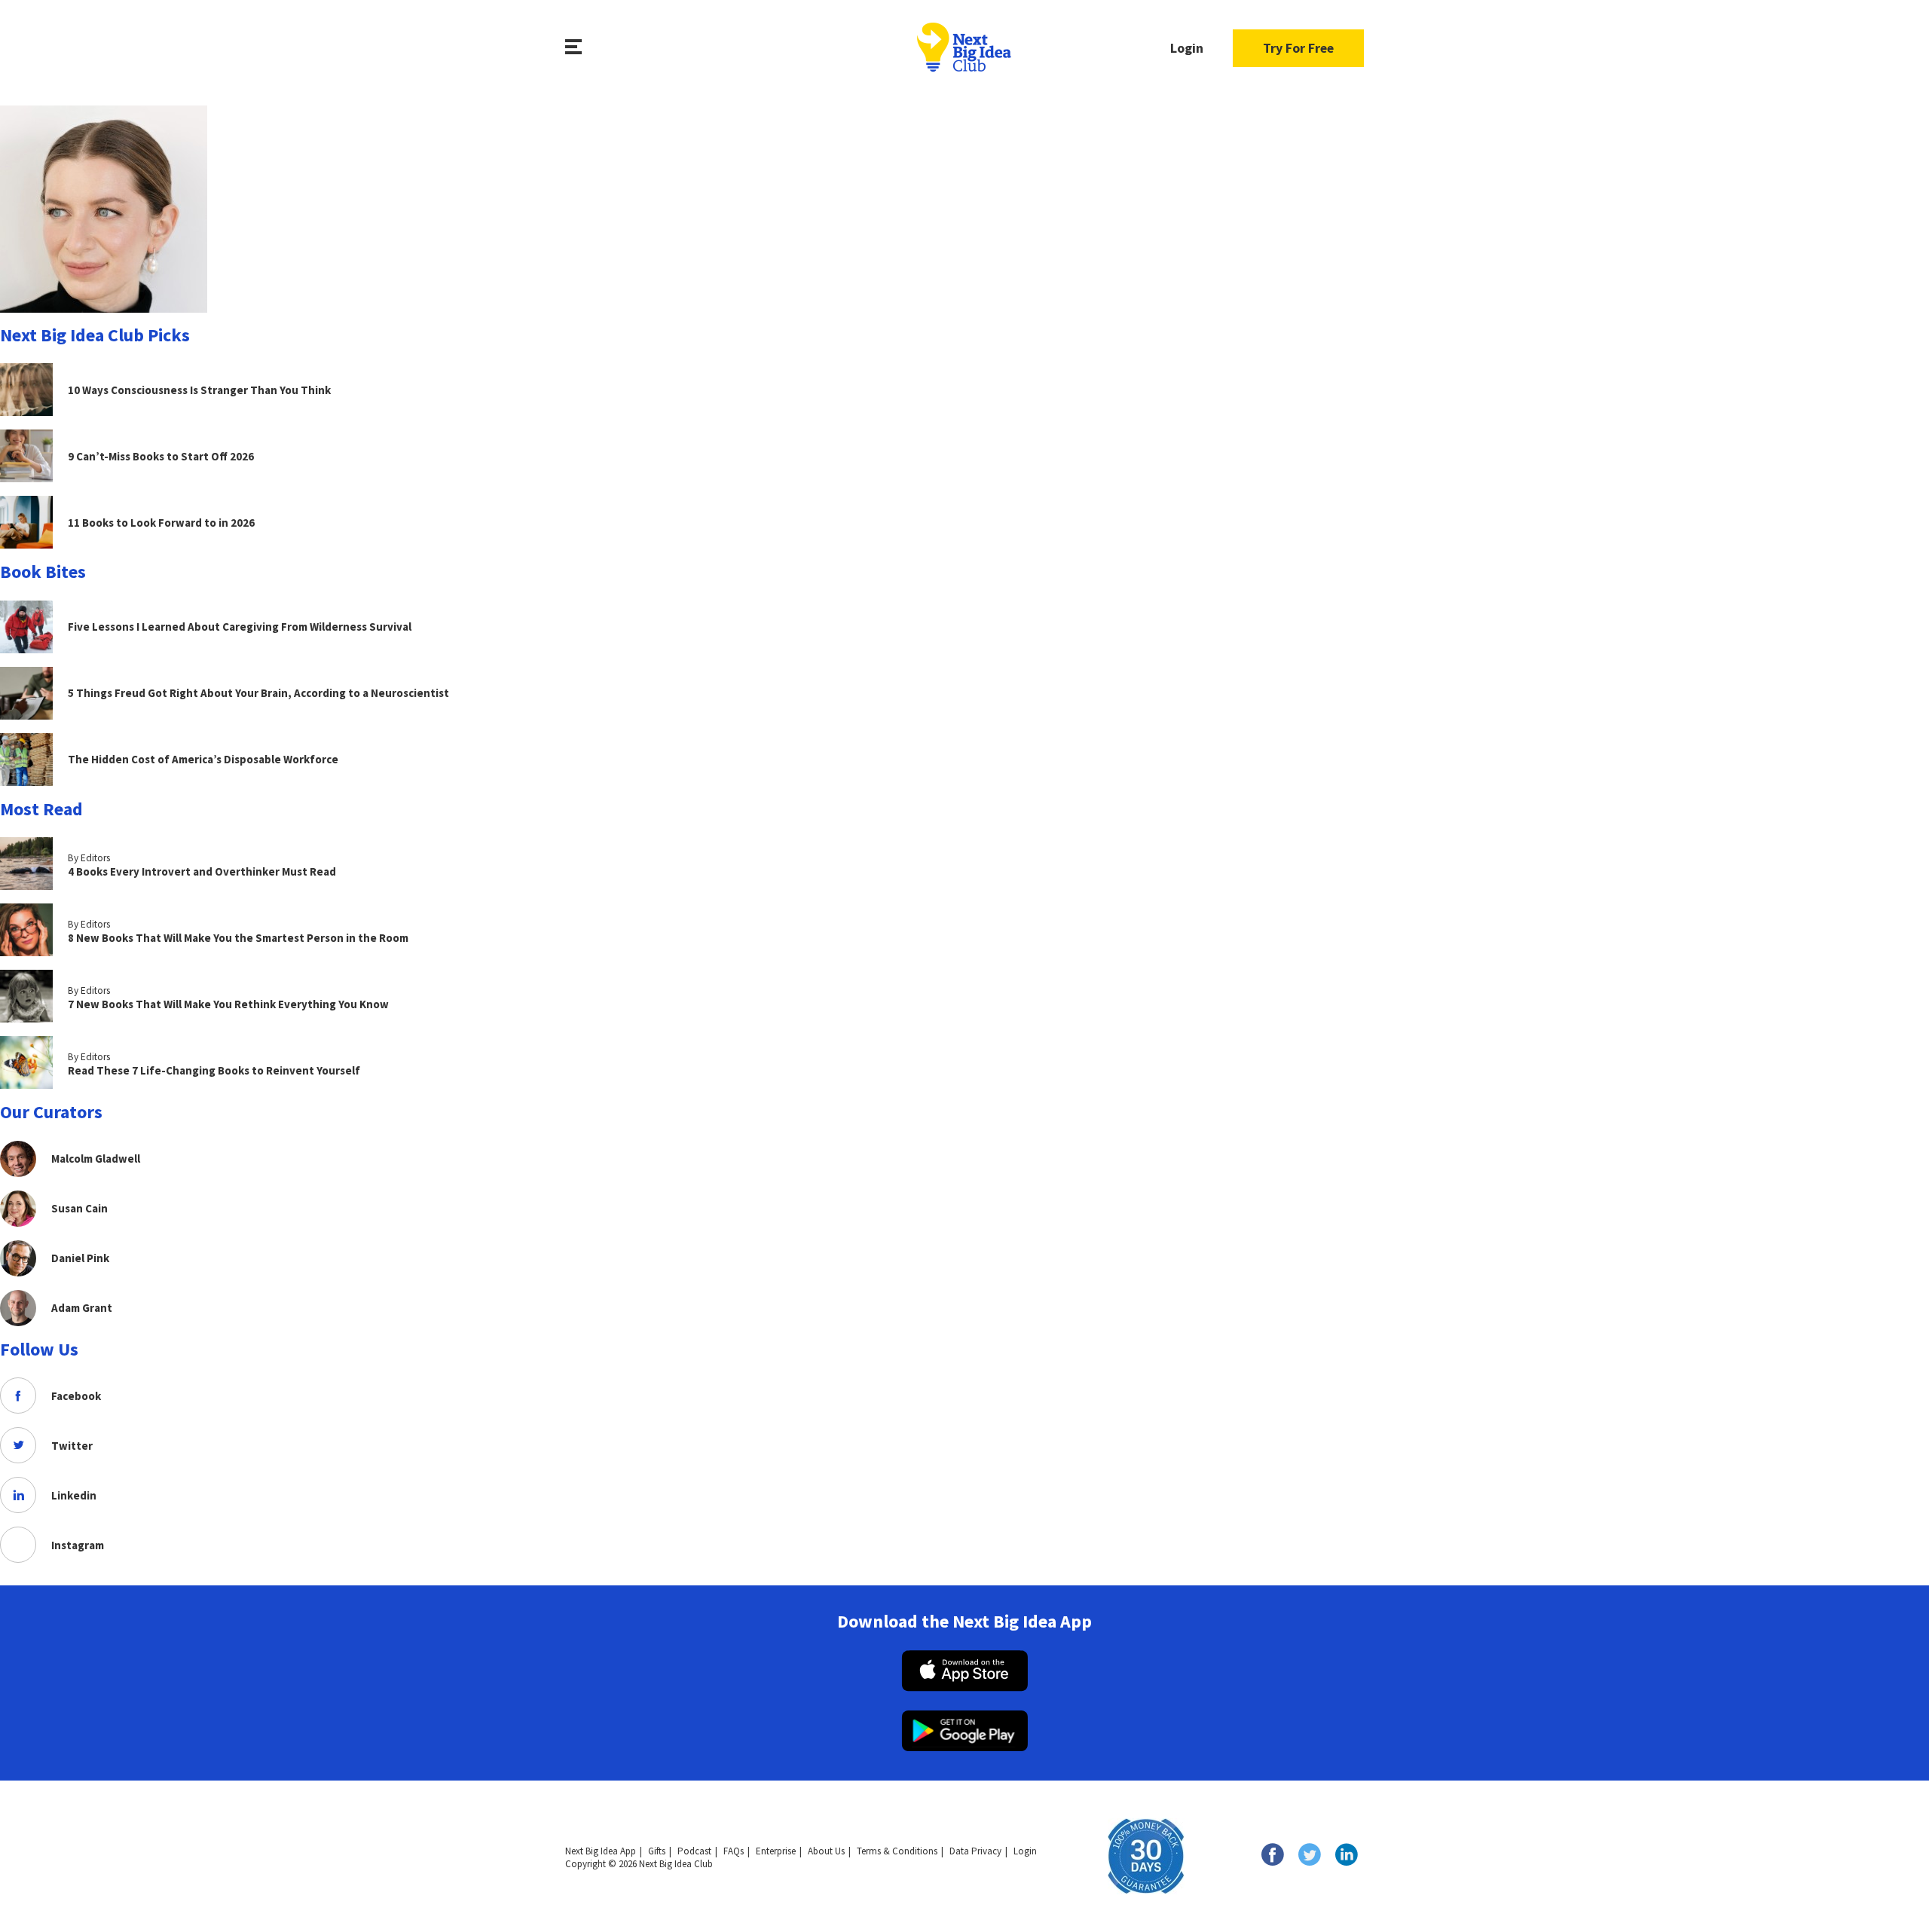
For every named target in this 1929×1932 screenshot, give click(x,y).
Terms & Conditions (897, 1851)
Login (1187, 48)
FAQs (734, 1851)
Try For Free (1298, 48)
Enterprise (776, 1851)
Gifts (657, 1851)
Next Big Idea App (601, 1851)
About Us (826, 1851)
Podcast (694, 1851)
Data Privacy (975, 1851)
